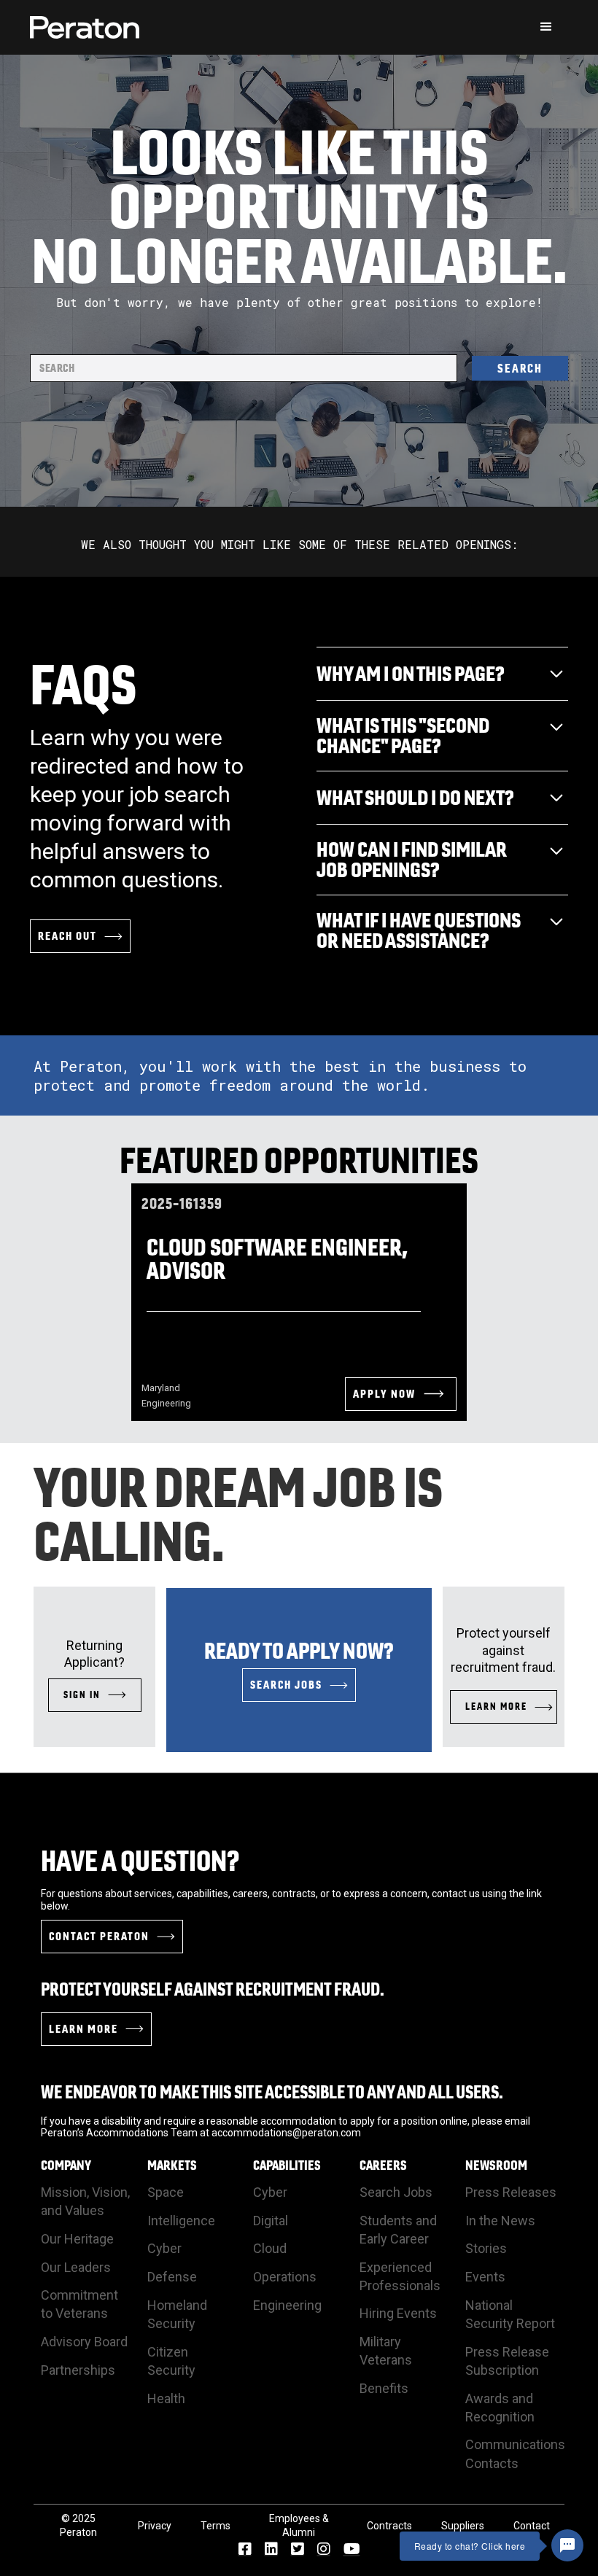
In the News (500, 2221)
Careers (383, 2166)
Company (66, 2166)
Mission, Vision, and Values (85, 2201)
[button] (546, 27)
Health (166, 2398)
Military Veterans (386, 2351)
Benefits (384, 2388)
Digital (271, 2221)
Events (485, 2277)
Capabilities (287, 2166)
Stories (486, 2248)
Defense (172, 2277)
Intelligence (181, 2221)
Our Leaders (76, 2267)
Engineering (287, 2305)
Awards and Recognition (500, 2408)
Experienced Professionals (400, 2276)
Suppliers (463, 2526)
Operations (285, 2277)
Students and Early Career (398, 2230)
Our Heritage (77, 2239)
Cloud (270, 2248)
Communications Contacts (515, 2454)
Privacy (155, 2526)
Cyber (164, 2248)
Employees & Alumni (299, 2526)
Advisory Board (84, 2342)
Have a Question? (140, 1861)
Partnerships (78, 2370)
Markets (172, 2166)
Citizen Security (171, 2361)
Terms (215, 2526)
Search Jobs (396, 2192)
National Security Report (510, 2314)
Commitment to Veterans (79, 2304)
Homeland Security (177, 2314)
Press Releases (511, 2192)
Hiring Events (398, 2313)
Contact (532, 2526)
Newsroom (496, 2166)
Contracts (389, 2526)
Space (166, 2192)
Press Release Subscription (507, 2361)
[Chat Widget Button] (567, 2545)
